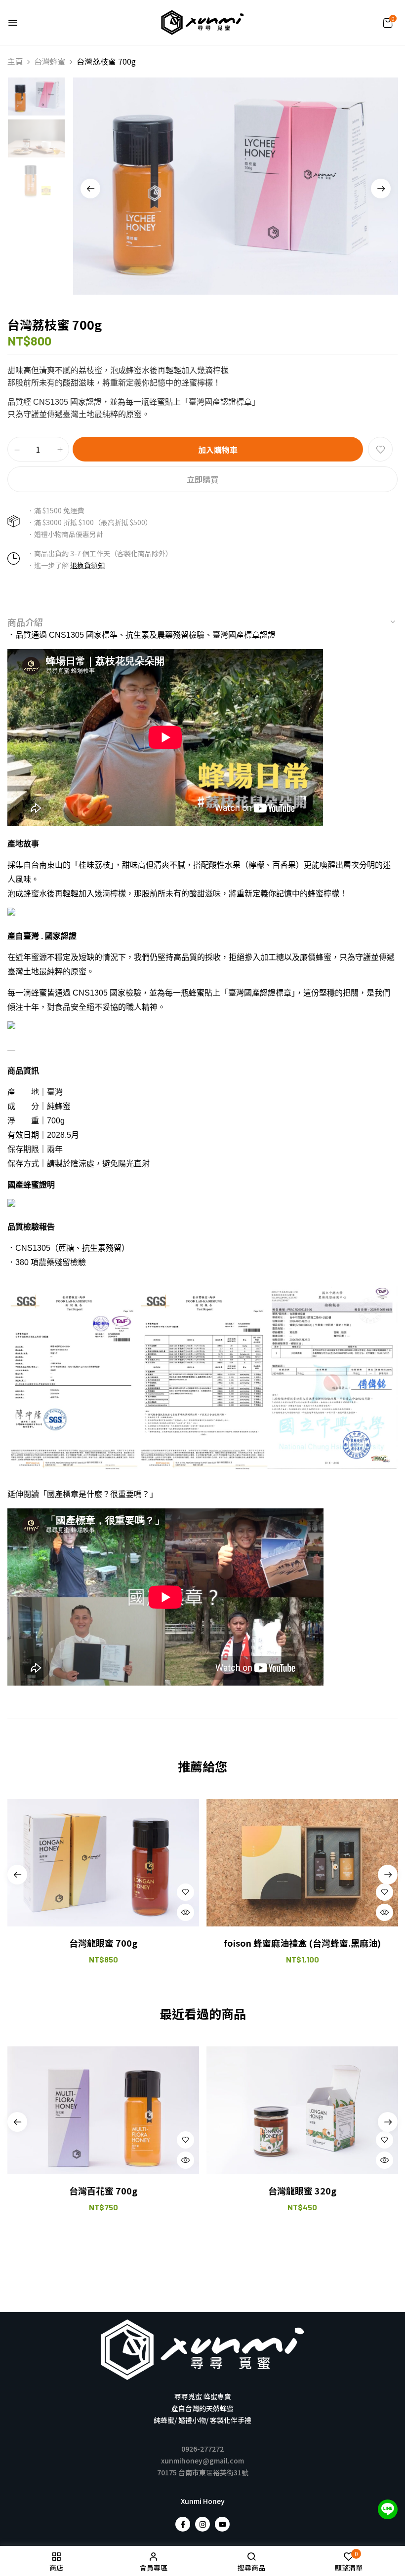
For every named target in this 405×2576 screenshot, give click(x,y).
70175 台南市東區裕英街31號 (203, 2472)
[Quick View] (185, 1912)
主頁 (15, 61)
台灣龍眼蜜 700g (103, 1943)
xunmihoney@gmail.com (202, 2461)
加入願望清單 (380, 449)
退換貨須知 (87, 565)
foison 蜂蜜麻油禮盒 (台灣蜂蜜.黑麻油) (302, 1943)
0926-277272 (202, 2449)
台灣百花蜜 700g (103, 2191)
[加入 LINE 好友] (388, 2509)
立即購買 (202, 479)
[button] (388, 23)
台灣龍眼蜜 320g (302, 2191)
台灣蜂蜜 (50, 61)
